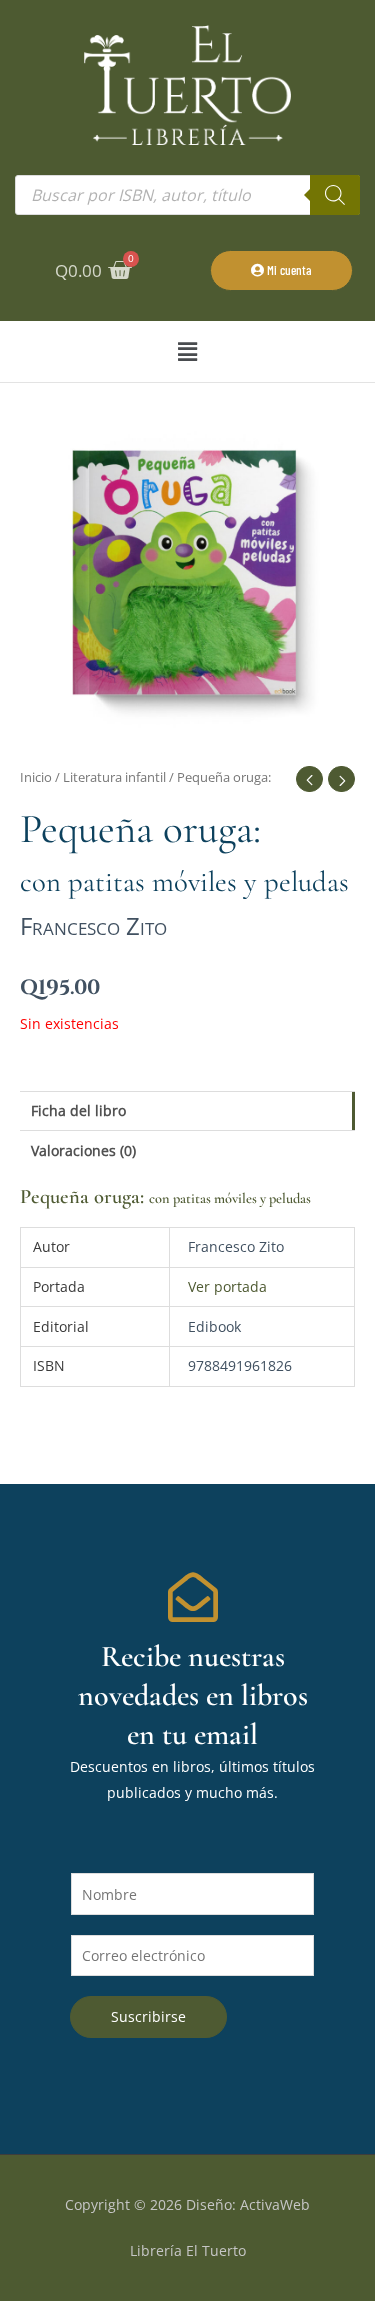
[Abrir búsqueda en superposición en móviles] (187, 195)
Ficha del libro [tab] (78, 1110)
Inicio (36, 777)
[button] (187, 351)
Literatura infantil (114, 777)
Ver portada (227, 1286)
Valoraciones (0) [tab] (83, 1150)
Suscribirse (148, 2016)
